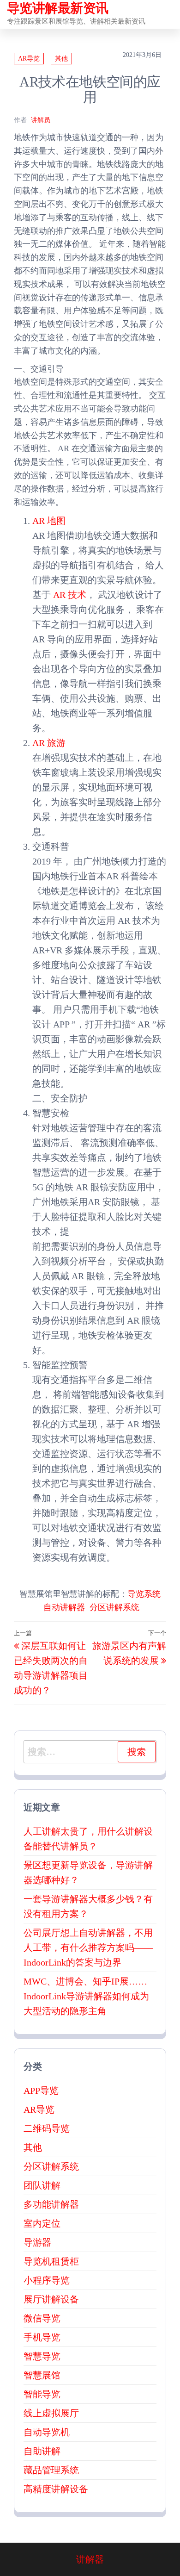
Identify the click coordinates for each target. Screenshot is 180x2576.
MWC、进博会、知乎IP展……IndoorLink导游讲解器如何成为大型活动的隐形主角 (86, 1996)
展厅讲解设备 (51, 2299)
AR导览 (29, 59)
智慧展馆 (42, 2375)
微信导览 (42, 2318)
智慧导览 (42, 2356)
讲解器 (90, 2559)
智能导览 (42, 2394)
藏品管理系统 (51, 2470)
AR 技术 (70, 595)
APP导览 (41, 2091)
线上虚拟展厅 (51, 2413)
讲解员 (41, 120)
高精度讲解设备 (56, 2489)
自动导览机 (47, 2432)
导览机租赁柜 (51, 2261)
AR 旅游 (49, 743)
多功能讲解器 (51, 2204)
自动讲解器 (64, 1607)
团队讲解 (42, 2185)
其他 (61, 59)
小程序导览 (47, 2280)
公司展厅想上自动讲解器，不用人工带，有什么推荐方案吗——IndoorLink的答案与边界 (88, 1948)
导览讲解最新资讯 (58, 8)
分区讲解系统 (114, 1607)
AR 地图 (49, 521)
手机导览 (42, 2337)
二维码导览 (47, 2128)
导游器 (37, 2242)
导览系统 (144, 1594)
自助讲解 (42, 2451)
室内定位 (42, 2223)
